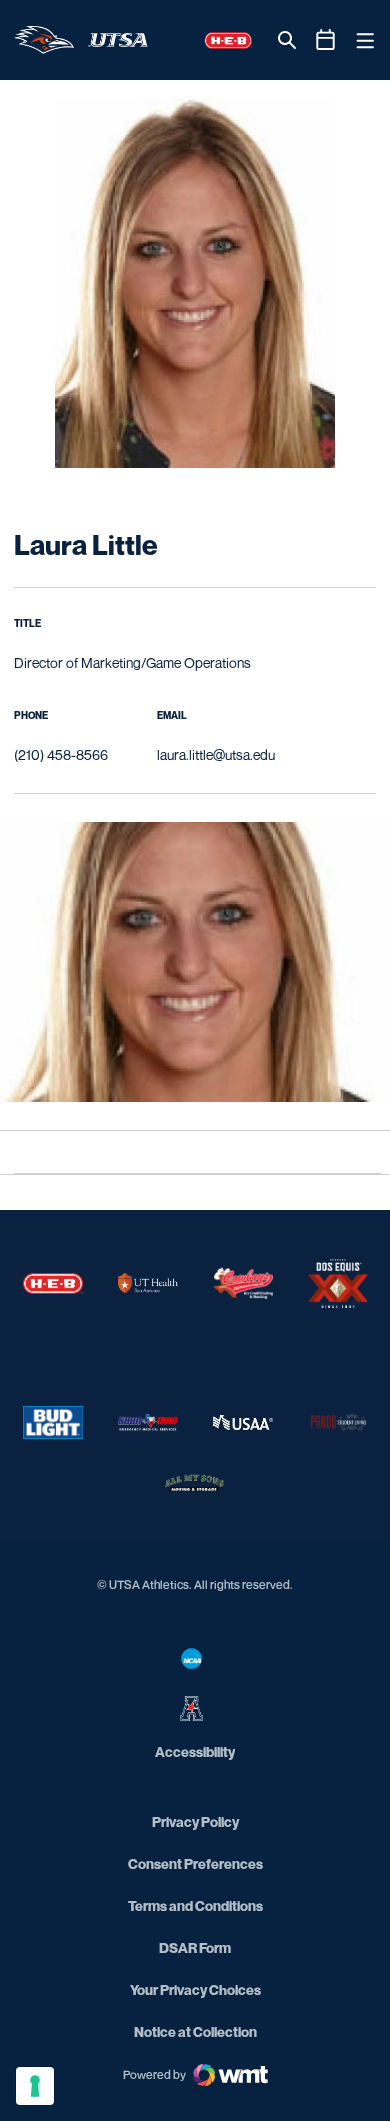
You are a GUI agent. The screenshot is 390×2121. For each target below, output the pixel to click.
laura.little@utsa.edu (216, 754)
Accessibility (195, 1751)
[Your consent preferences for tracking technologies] (35, 2086)
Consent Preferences (195, 1863)
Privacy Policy (195, 1821)
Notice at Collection (195, 2031)
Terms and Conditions (195, 1905)
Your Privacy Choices (195, 1989)
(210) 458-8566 (61, 754)
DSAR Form (195, 1947)
